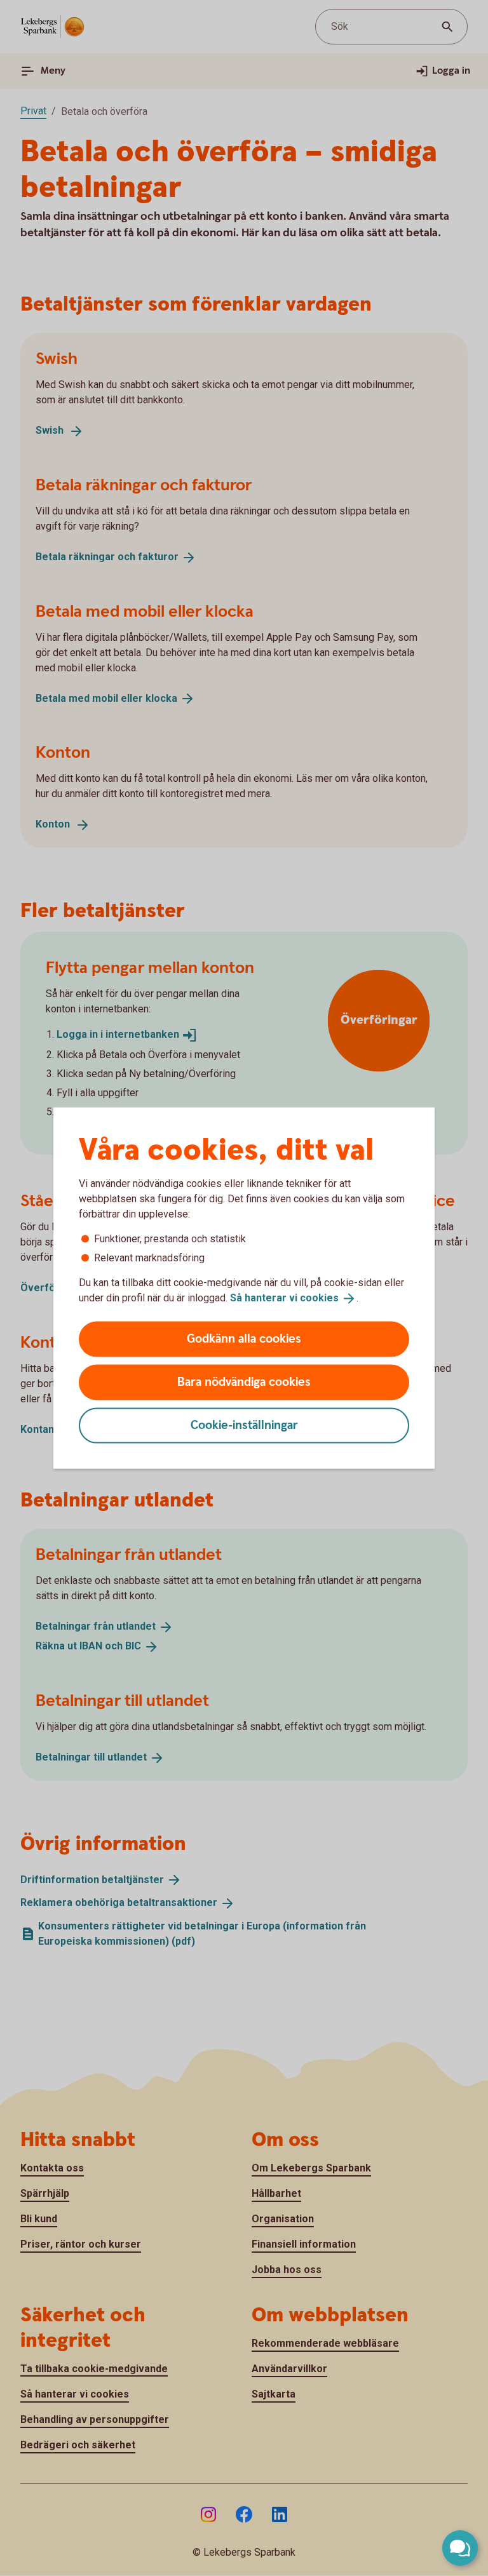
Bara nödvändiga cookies (244, 1382)
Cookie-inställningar (244, 1425)
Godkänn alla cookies (244, 1338)
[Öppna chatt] (460, 2548)
